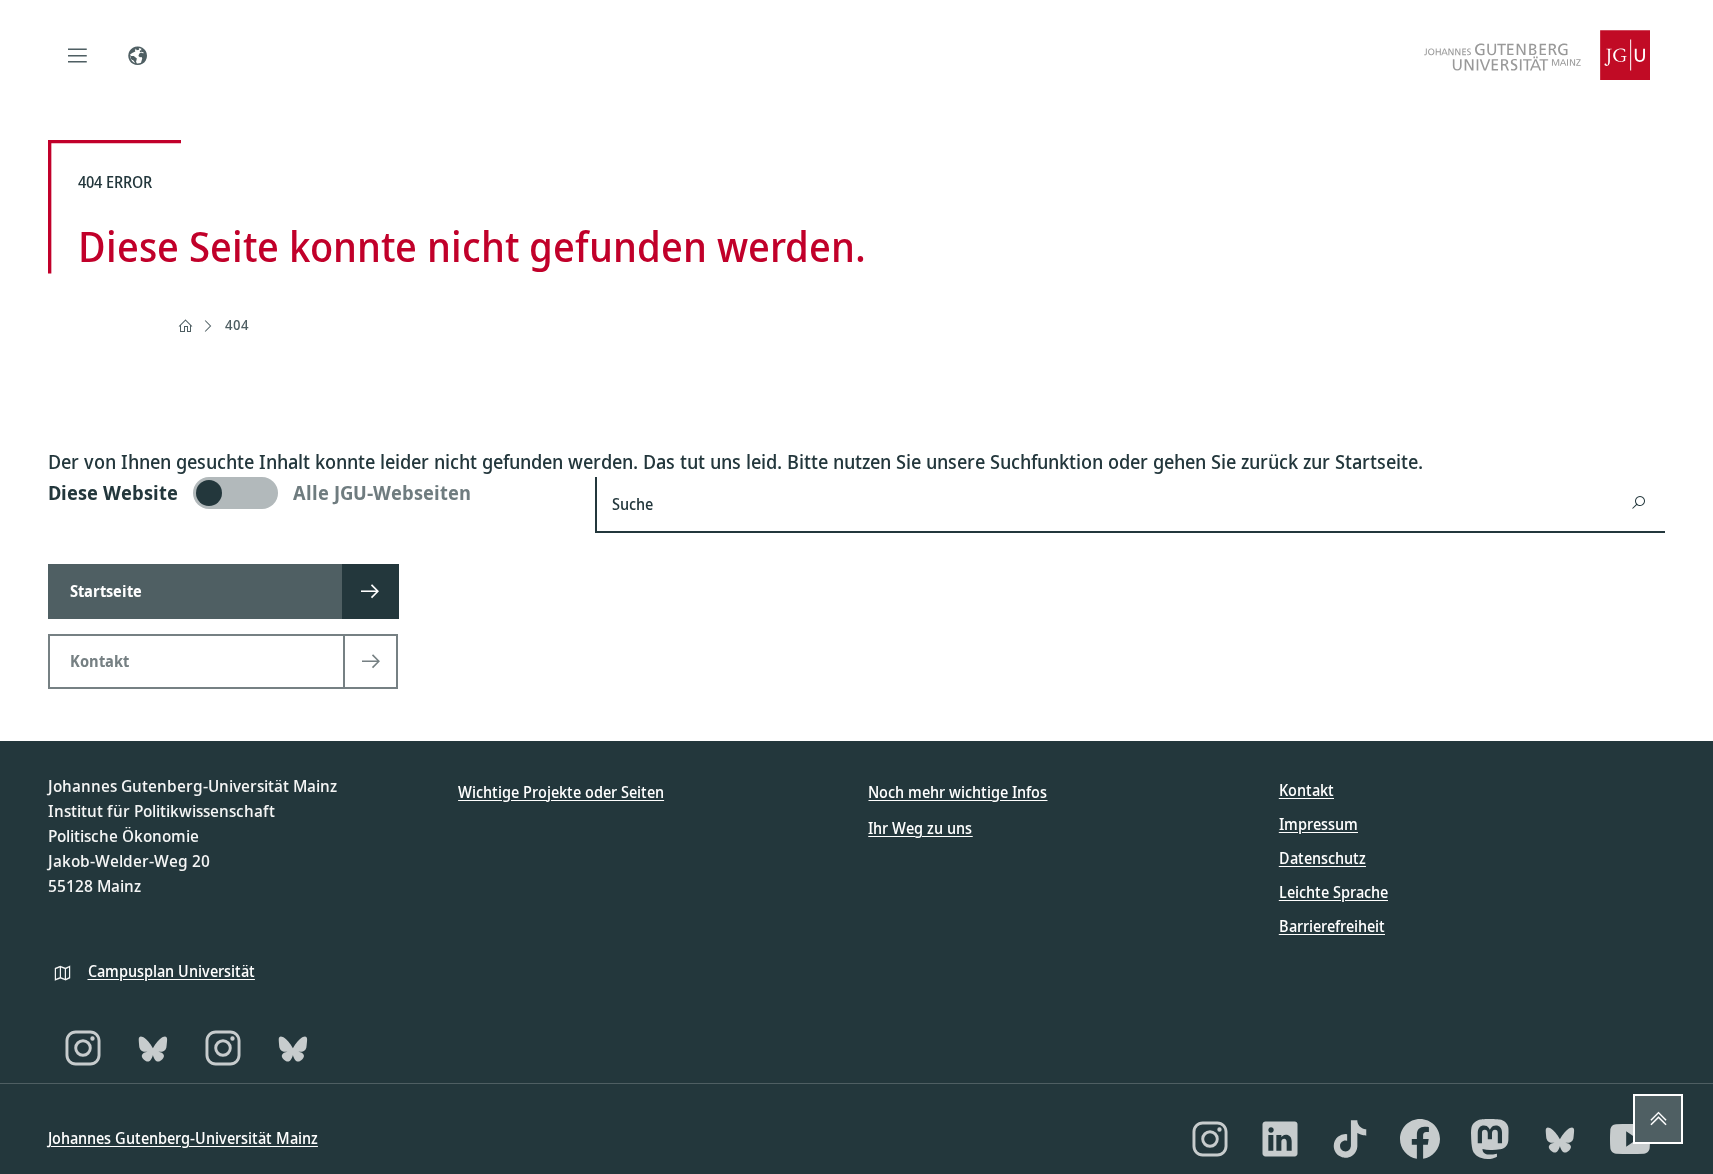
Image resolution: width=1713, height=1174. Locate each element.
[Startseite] (185, 326)
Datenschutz (1322, 858)
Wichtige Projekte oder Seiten (561, 792)
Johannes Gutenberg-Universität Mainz (183, 1138)
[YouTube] (1630, 1139)
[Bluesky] (153, 1048)
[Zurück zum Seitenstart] (1658, 1119)
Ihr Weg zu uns (920, 828)
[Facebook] (1420, 1139)
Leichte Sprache (1333, 892)
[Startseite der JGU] (1537, 55)
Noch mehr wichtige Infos (957, 792)
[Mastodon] (1490, 1139)
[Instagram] (83, 1048)
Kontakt (1306, 790)
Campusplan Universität (171, 971)
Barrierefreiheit (1332, 926)
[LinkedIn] (1280, 1139)
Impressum (1318, 824)
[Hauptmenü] (78, 55)
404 (237, 324)
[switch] (309, 493)
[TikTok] (1350, 1139)
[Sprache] (138, 55)
